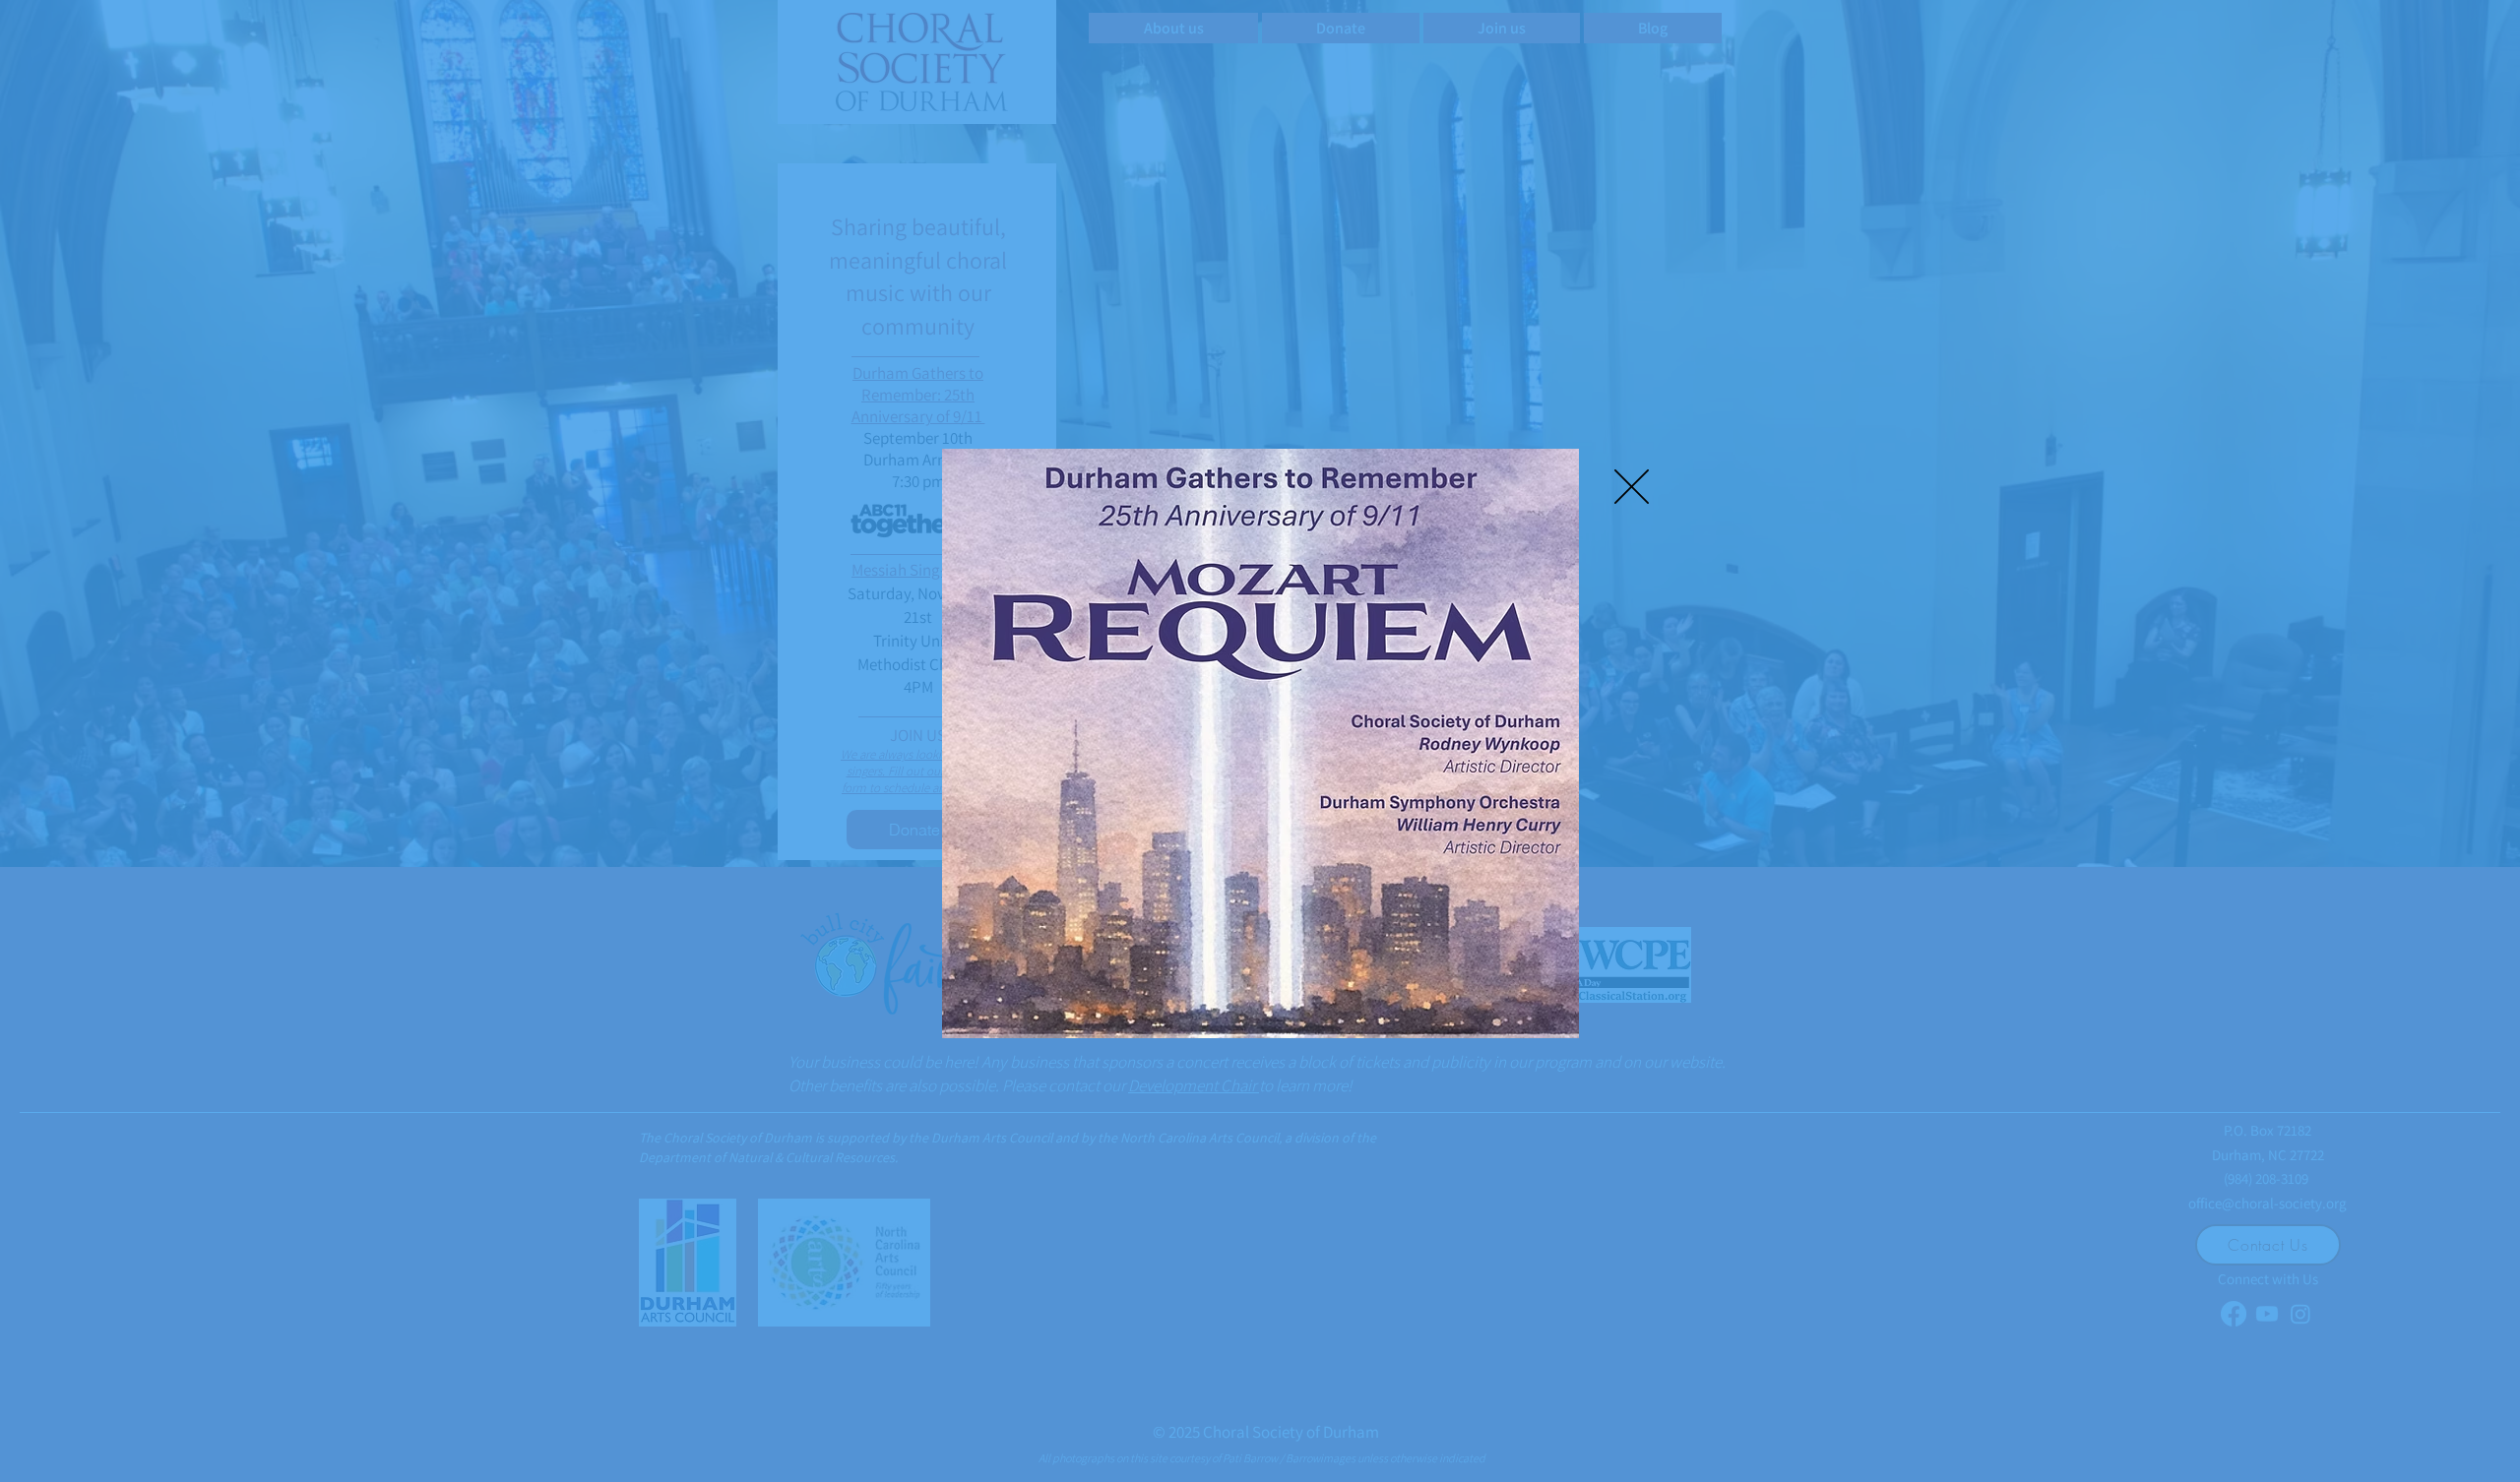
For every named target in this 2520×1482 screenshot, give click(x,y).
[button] (1632, 487)
